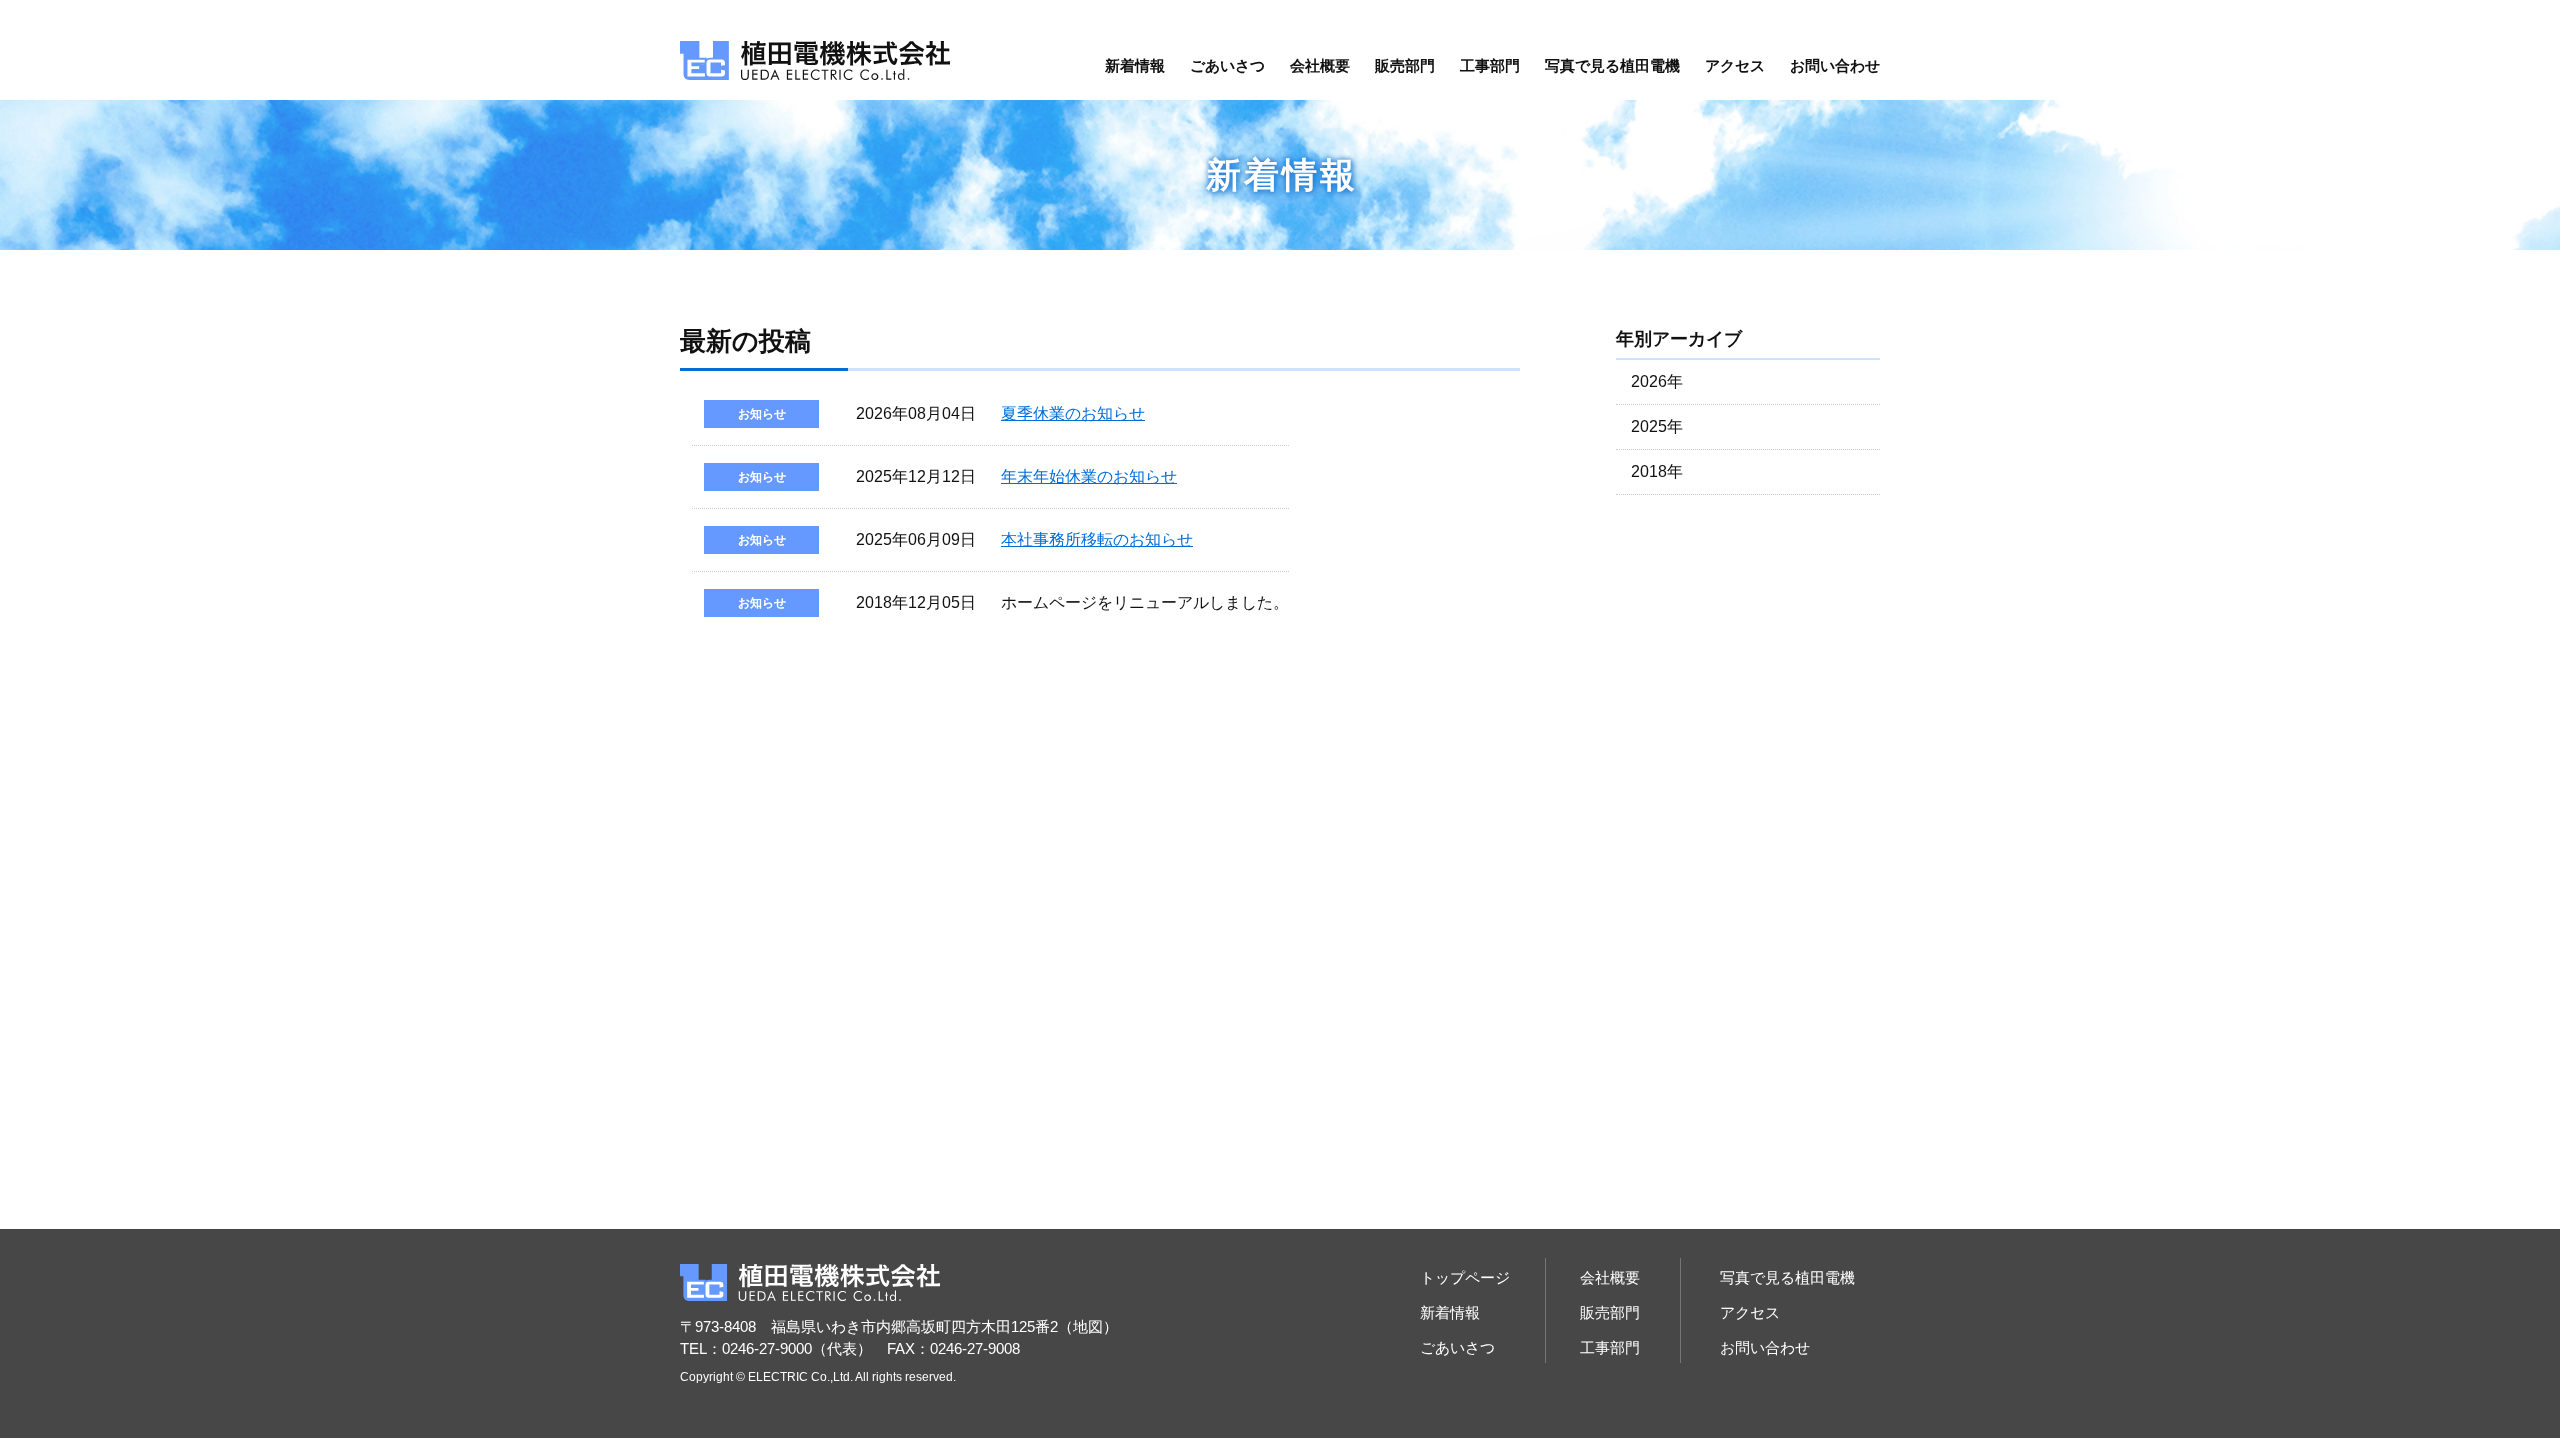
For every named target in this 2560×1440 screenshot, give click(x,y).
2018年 (1657, 471)
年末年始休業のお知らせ (1089, 476)
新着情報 (1135, 65)
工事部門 (1490, 65)
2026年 (1657, 381)
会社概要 (1320, 65)
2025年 (1657, 426)
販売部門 (1405, 65)
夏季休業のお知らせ (1073, 413)
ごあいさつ (1227, 65)
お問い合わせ (1835, 65)
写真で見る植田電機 (1612, 65)
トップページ (1465, 1277)
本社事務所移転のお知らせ (1097, 539)
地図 (1088, 1326)
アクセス (1735, 65)
